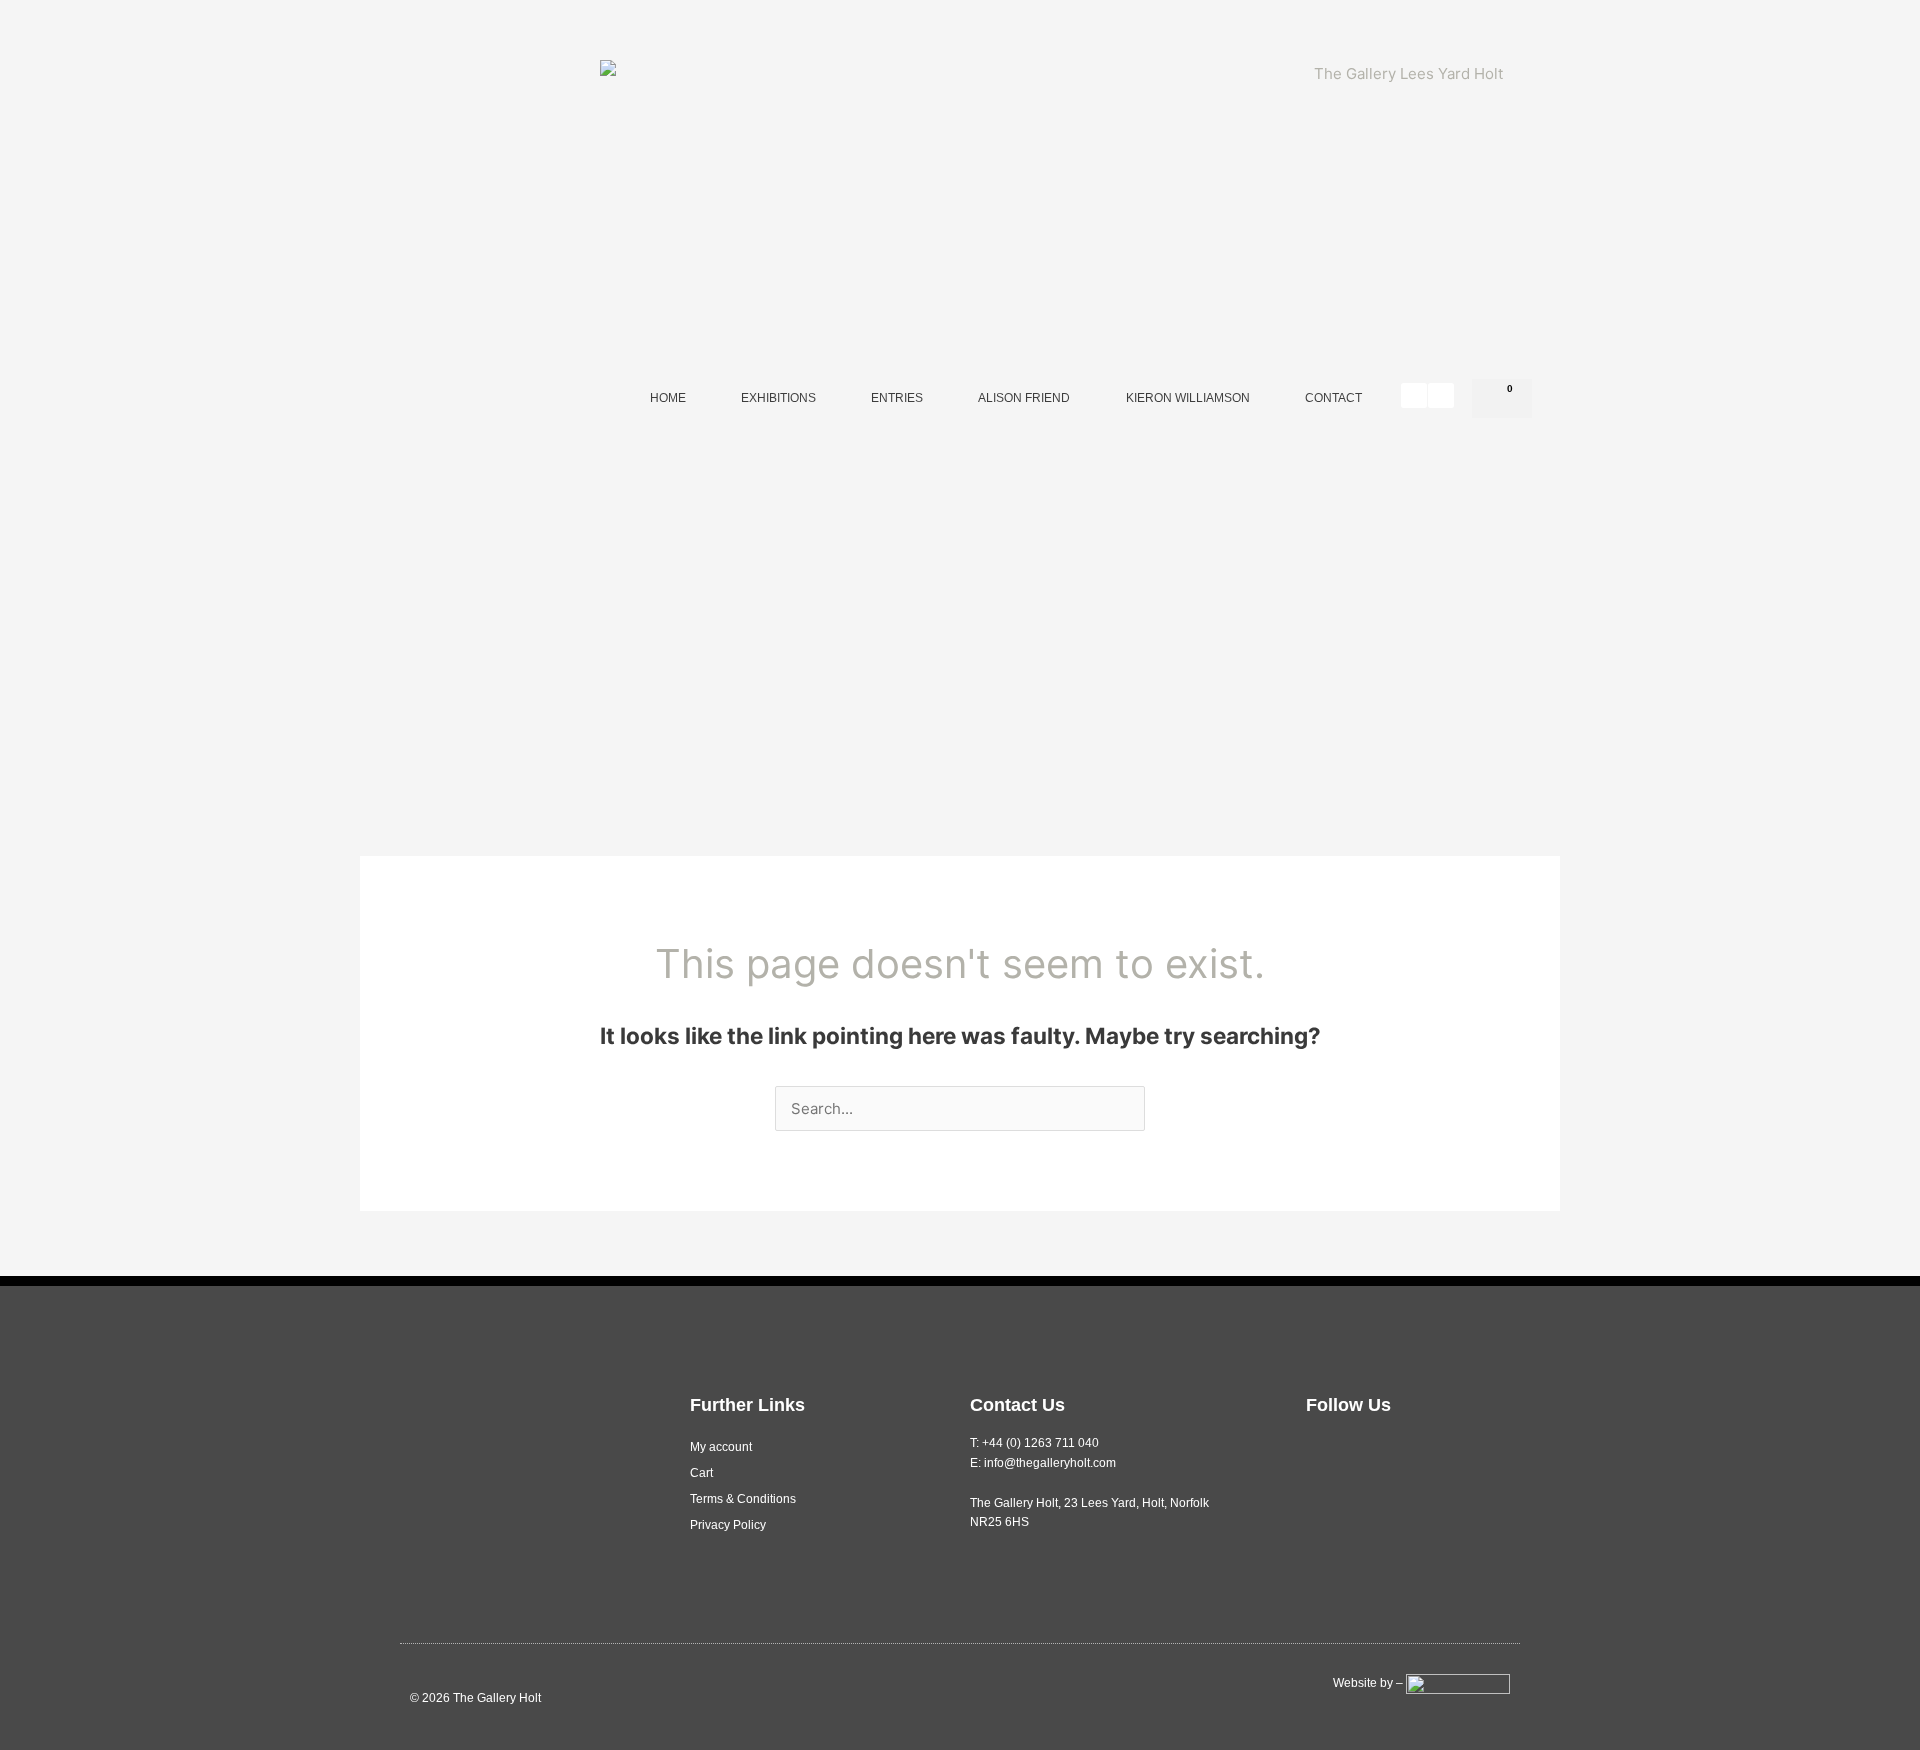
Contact (1333, 398)
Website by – (1369, 1683)
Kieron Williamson (1188, 398)
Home (668, 398)
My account (721, 1447)
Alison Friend (1024, 398)
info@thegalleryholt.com (1050, 1463)
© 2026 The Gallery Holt (475, 1698)
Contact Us (1017, 1405)
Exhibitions (778, 398)
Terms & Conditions (743, 1499)
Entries (897, 398)
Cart (701, 1473)
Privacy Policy (728, 1525)
